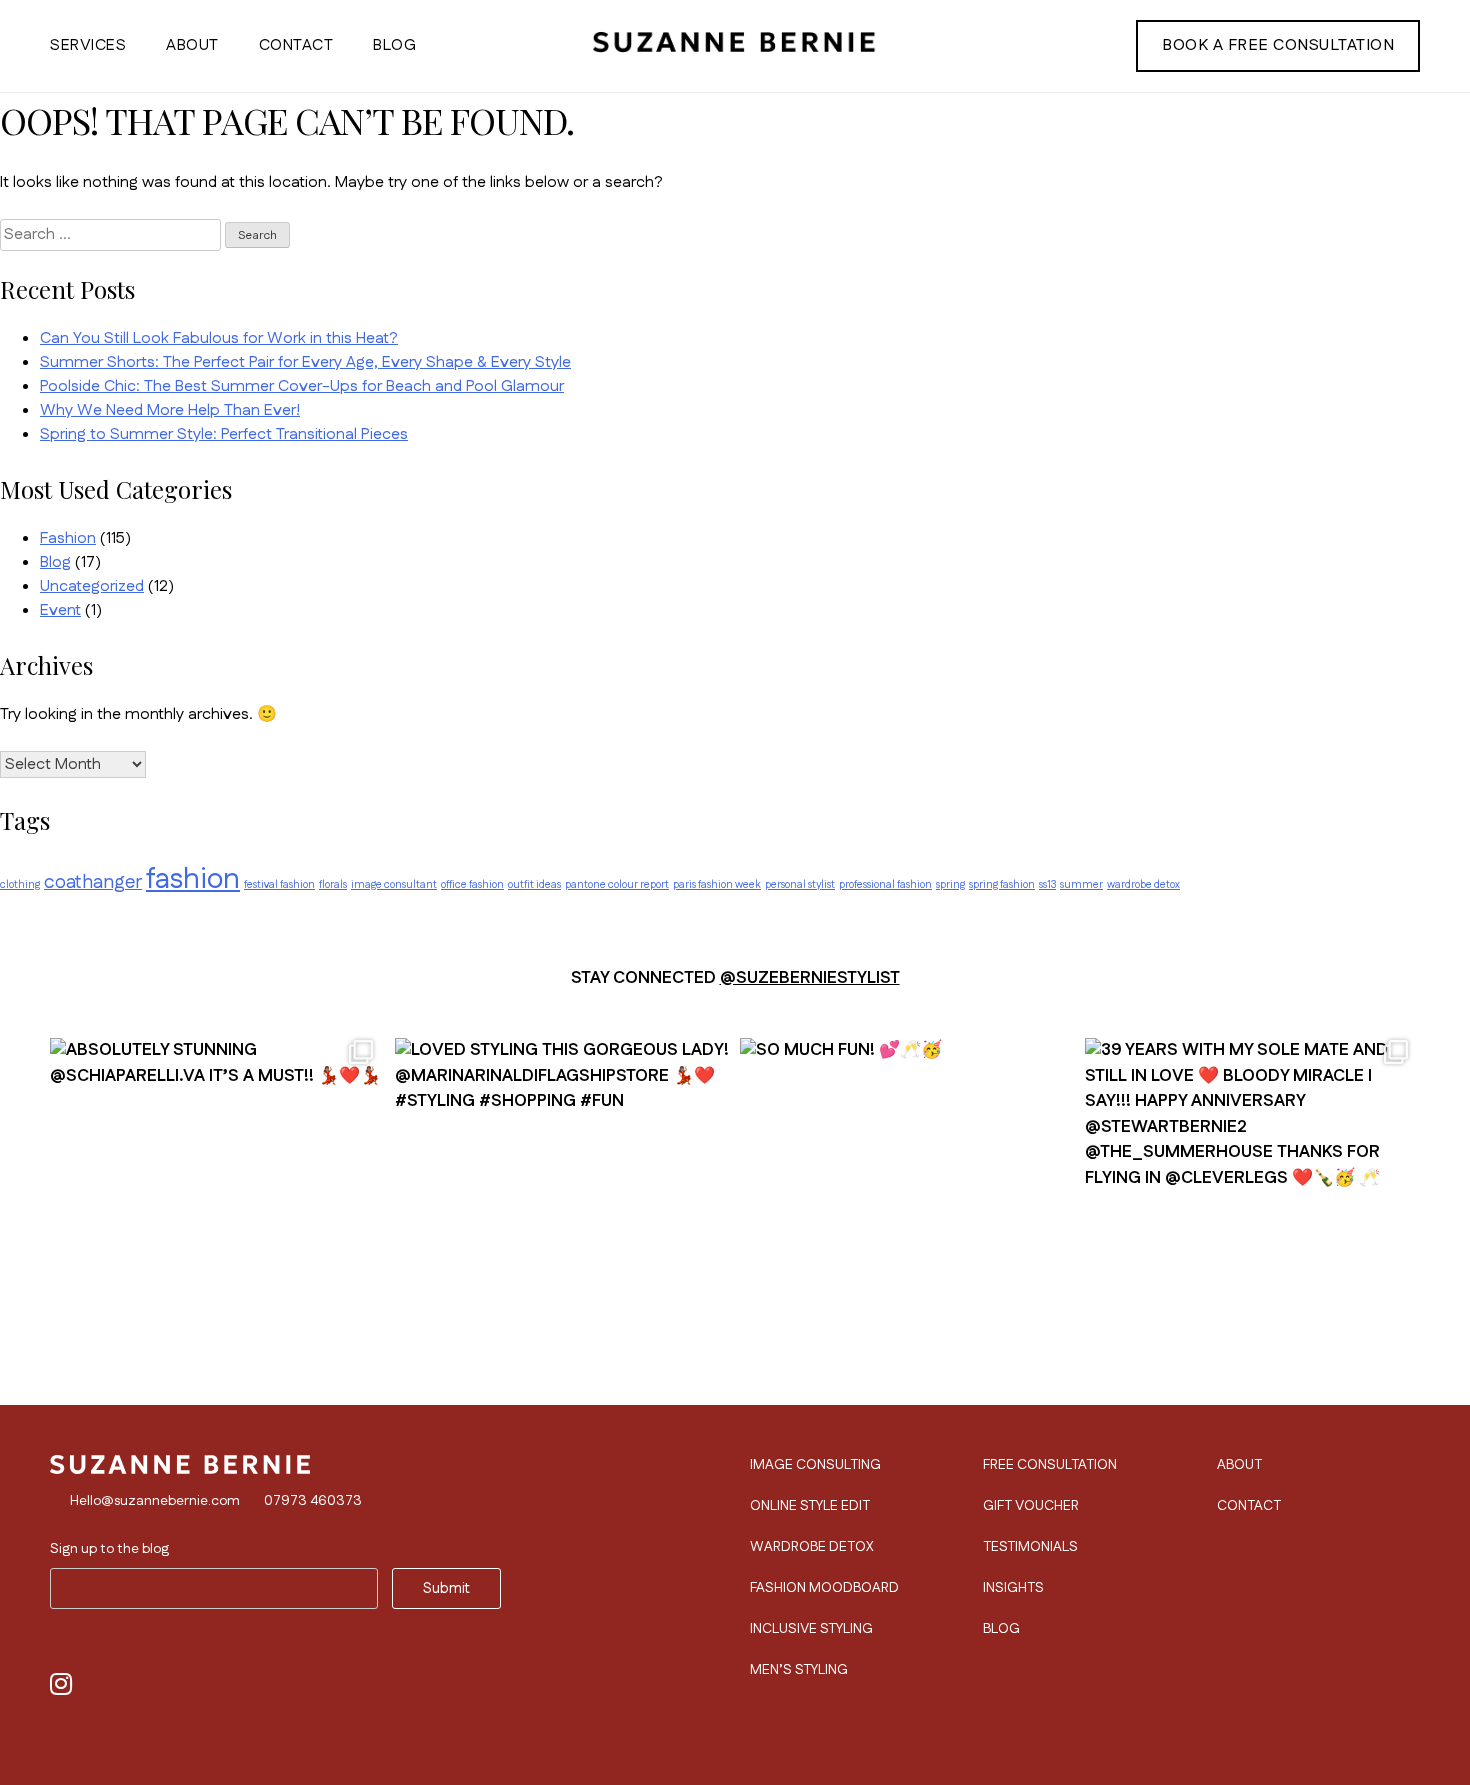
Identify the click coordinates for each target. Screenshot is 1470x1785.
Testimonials (1030, 1547)
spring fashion (1002, 884)
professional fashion (885, 884)
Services (88, 45)
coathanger (93, 882)
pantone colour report (617, 884)
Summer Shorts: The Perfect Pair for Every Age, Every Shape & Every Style (305, 362)
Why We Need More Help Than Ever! (170, 410)
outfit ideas (534, 884)
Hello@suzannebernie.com (155, 1501)
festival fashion (279, 884)
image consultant (394, 884)
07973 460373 (313, 1501)
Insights (1013, 1588)
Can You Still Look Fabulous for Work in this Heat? (219, 338)
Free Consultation (1050, 1465)
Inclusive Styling (811, 1629)
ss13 (1047, 884)
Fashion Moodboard (824, 1588)
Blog (394, 45)
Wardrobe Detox (812, 1547)
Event (60, 610)
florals (333, 884)
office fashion (472, 884)
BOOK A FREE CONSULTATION (1278, 45)
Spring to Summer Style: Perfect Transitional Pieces (224, 434)
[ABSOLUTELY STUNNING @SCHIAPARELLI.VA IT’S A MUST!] (217, 1195)
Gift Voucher (1031, 1506)
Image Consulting (815, 1465)
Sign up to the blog (109, 1549)
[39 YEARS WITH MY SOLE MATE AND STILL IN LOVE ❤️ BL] (1252, 1195)
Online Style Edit (810, 1506)
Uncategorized (92, 586)
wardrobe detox (1143, 884)
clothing (20, 884)
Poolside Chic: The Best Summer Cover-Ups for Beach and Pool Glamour (302, 386)
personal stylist (800, 884)
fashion (193, 879)
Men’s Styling (799, 1670)
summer (1081, 884)
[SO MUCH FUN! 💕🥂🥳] (907, 1195)
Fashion (68, 538)
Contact (296, 45)
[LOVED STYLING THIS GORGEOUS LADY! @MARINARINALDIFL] (562, 1195)
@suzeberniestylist (810, 978)
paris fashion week (717, 884)
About (192, 45)
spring (950, 884)
